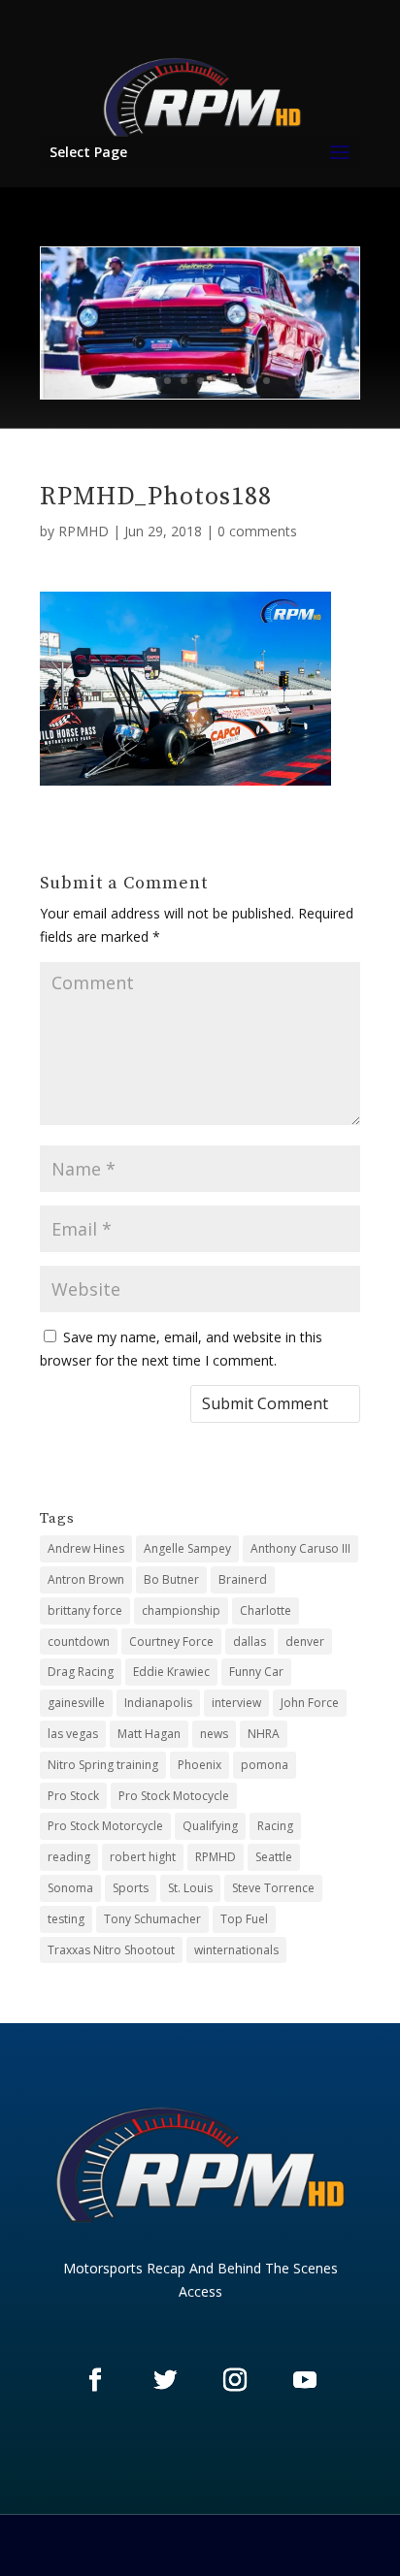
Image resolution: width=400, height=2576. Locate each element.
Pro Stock (73, 1796)
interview (236, 1703)
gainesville (76, 1703)
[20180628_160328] (200, 393)
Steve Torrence (273, 1888)
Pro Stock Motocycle (174, 1796)
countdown (79, 1642)
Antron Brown (86, 1579)
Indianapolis (158, 1703)
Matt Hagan (149, 1734)
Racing (275, 1826)
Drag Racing (81, 1672)
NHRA (264, 1734)
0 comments (257, 531)
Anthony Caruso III (300, 1548)
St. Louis (190, 1888)
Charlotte (266, 1610)
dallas (250, 1642)
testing (66, 1919)
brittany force (85, 1610)
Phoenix (200, 1765)
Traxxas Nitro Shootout (111, 1950)
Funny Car (256, 1672)
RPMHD (83, 531)
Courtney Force (171, 1642)
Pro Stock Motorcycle (105, 1826)
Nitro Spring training (103, 1765)
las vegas (73, 1734)
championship (181, 1610)
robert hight (143, 1857)
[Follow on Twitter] (165, 2379)
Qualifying (210, 1826)
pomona (265, 1765)
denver (305, 1642)
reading (69, 1857)
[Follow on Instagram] (235, 2379)
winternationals (236, 1950)
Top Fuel (244, 1919)
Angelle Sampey (187, 1548)
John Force (310, 1703)
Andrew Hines (86, 1548)
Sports (131, 1888)
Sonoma (70, 1888)
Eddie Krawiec (171, 1672)
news (214, 1734)
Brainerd (243, 1579)
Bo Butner (171, 1579)
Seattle (274, 1857)
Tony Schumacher (152, 1919)
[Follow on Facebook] (95, 2379)
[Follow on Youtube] (305, 2379)
